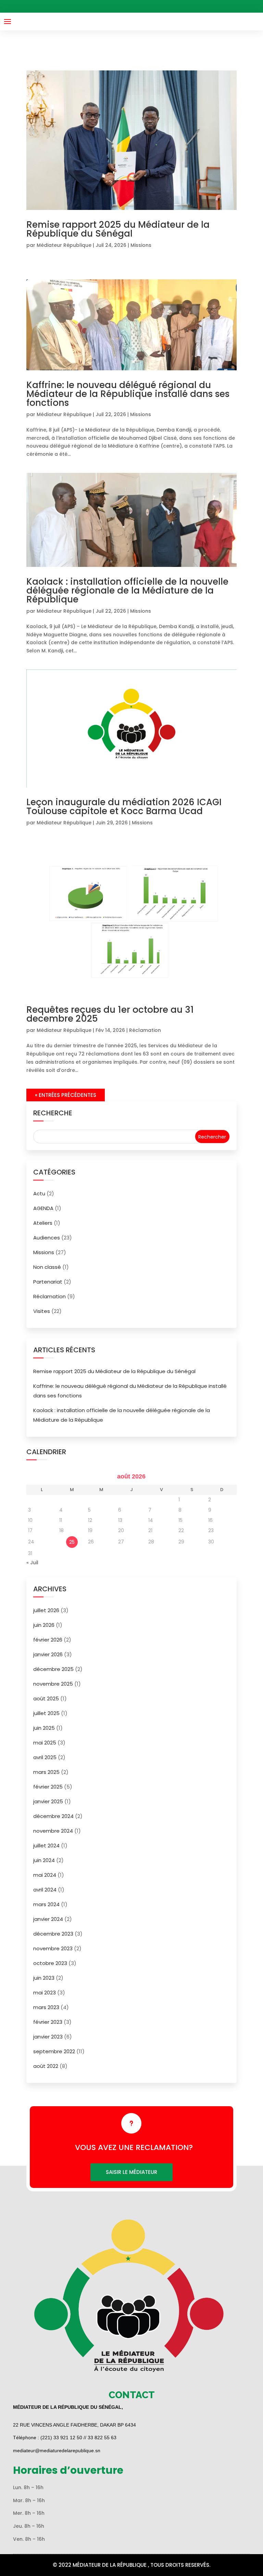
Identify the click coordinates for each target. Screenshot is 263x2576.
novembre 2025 (53, 1684)
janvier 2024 (48, 1919)
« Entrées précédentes (66, 1095)
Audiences (47, 1238)
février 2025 (48, 1787)
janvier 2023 (48, 2037)
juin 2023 (44, 1978)
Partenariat (48, 1282)
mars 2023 (46, 2007)
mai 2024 (45, 1875)
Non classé (47, 1267)
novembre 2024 (53, 1831)
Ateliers (43, 1223)
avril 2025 (45, 1757)
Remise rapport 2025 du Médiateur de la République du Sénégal (118, 229)
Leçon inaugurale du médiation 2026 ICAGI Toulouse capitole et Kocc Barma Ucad (124, 807)
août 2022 (46, 2066)
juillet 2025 (46, 1713)
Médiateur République (64, 245)
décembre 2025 (53, 1669)
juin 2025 (44, 1728)
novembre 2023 (53, 1948)
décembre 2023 (53, 1934)
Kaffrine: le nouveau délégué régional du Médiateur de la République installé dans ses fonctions (128, 394)
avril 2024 (45, 1890)
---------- (135, 6)
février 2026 (48, 1640)
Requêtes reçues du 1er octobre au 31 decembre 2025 (110, 1014)
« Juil (32, 1563)
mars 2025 (46, 1772)
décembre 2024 (53, 1816)
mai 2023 (45, 1993)
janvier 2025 (48, 1801)
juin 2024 (44, 1860)
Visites (42, 1311)
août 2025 (46, 1698)
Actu (39, 1193)
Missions (141, 245)
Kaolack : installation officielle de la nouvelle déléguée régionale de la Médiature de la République (127, 590)
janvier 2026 (48, 1654)
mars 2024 (46, 1904)
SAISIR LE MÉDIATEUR (131, 2172)
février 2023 (48, 2022)
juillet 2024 (46, 1845)
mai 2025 (45, 1743)
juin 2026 (44, 1625)
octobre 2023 (50, 1963)
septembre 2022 (54, 2051)
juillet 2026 (46, 1610)
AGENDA (43, 1208)
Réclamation (145, 1030)
